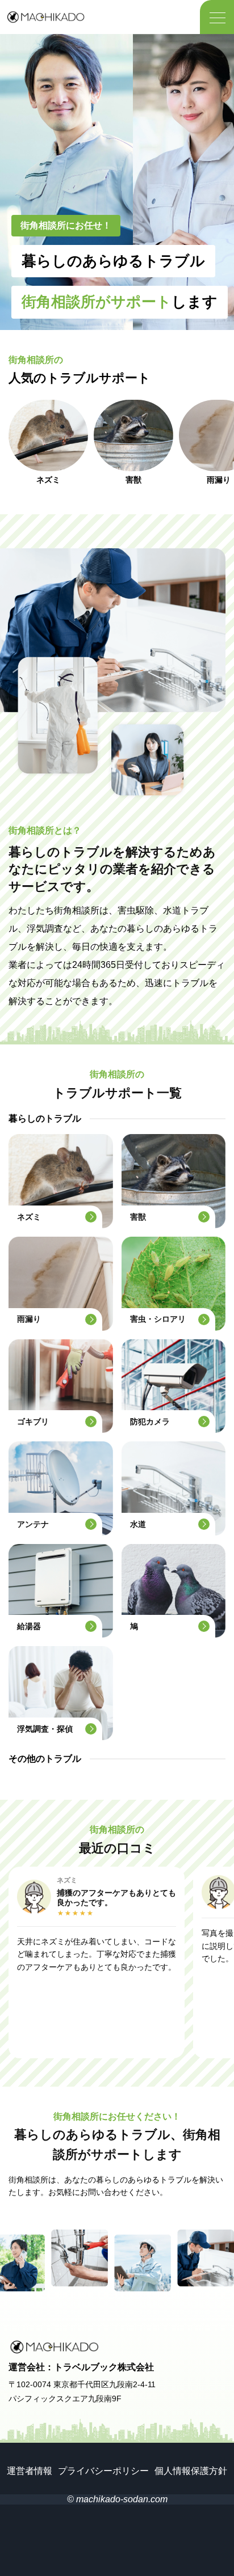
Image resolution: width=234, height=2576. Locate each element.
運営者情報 (30, 2471)
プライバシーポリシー (103, 2471)
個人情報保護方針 (191, 2471)
